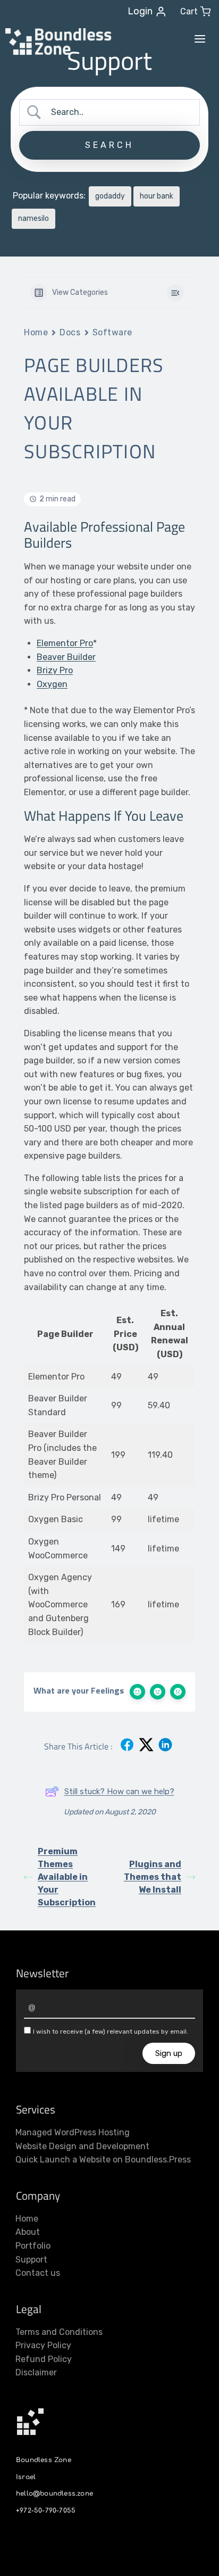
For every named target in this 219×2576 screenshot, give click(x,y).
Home (36, 332)
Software (112, 332)
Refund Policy (44, 2359)
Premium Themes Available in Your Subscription (67, 1877)
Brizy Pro (55, 670)
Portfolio (33, 2246)
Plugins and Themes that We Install (153, 1877)
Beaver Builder (66, 657)
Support (31, 2260)
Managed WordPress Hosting (73, 2132)
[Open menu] (200, 39)
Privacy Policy (43, 2345)
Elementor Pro (65, 643)
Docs (70, 332)
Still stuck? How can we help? (119, 1791)
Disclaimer (36, 2372)
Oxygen (52, 684)
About (28, 2232)
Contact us (38, 2273)
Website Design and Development (82, 2146)
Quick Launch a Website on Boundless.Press (103, 2160)
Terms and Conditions (59, 2332)
